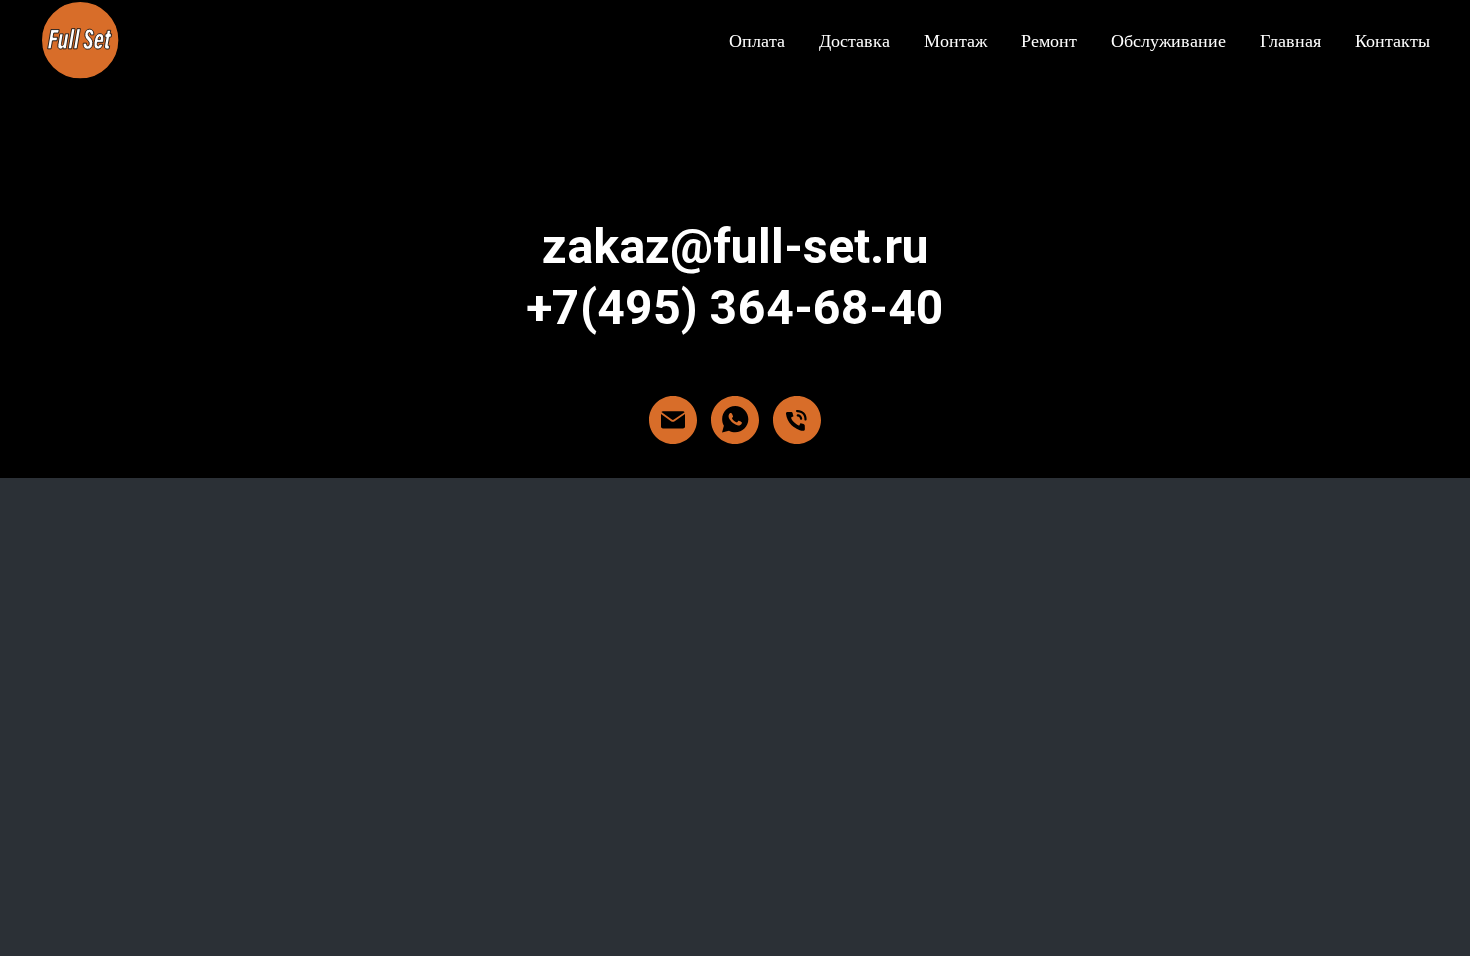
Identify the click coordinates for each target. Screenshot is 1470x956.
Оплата (757, 40)
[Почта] (673, 420)
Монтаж (955, 40)
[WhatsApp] (735, 420)
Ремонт (1049, 40)
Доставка (854, 40)
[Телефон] (797, 420)
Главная (1290, 40)
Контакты (1392, 40)
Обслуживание (1168, 40)
